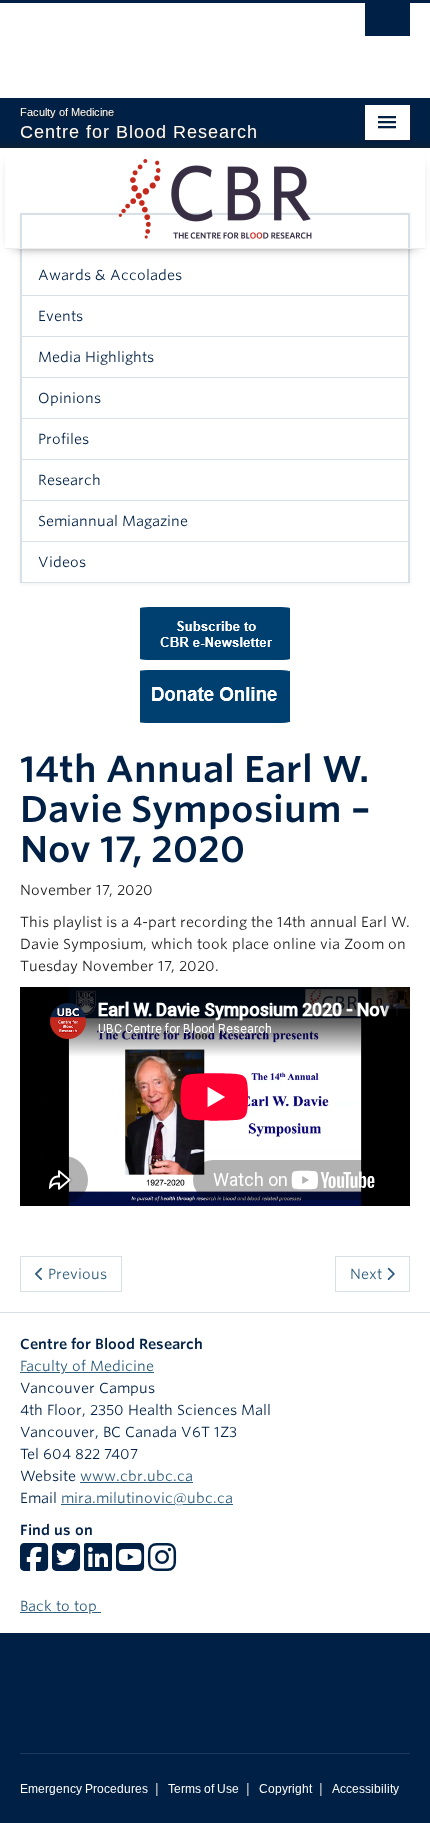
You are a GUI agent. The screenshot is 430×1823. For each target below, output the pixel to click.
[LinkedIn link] (98, 1564)
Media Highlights (96, 357)
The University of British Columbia (156, 41)
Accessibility (365, 1789)
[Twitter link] (66, 1564)
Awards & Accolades (110, 275)
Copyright (285, 1789)
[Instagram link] (162, 1564)
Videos (62, 562)
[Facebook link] (34, 1564)
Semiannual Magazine (113, 521)
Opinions (69, 398)
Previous (75, 1274)
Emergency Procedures (84, 1789)
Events (60, 316)
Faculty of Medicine (87, 1366)
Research (69, 480)
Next (368, 1274)
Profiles (63, 439)
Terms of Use (203, 1789)
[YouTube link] (130, 1564)
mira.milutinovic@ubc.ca (147, 1498)
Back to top (60, 1606)
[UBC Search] (387, 25)
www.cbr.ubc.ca (136, 1476)
